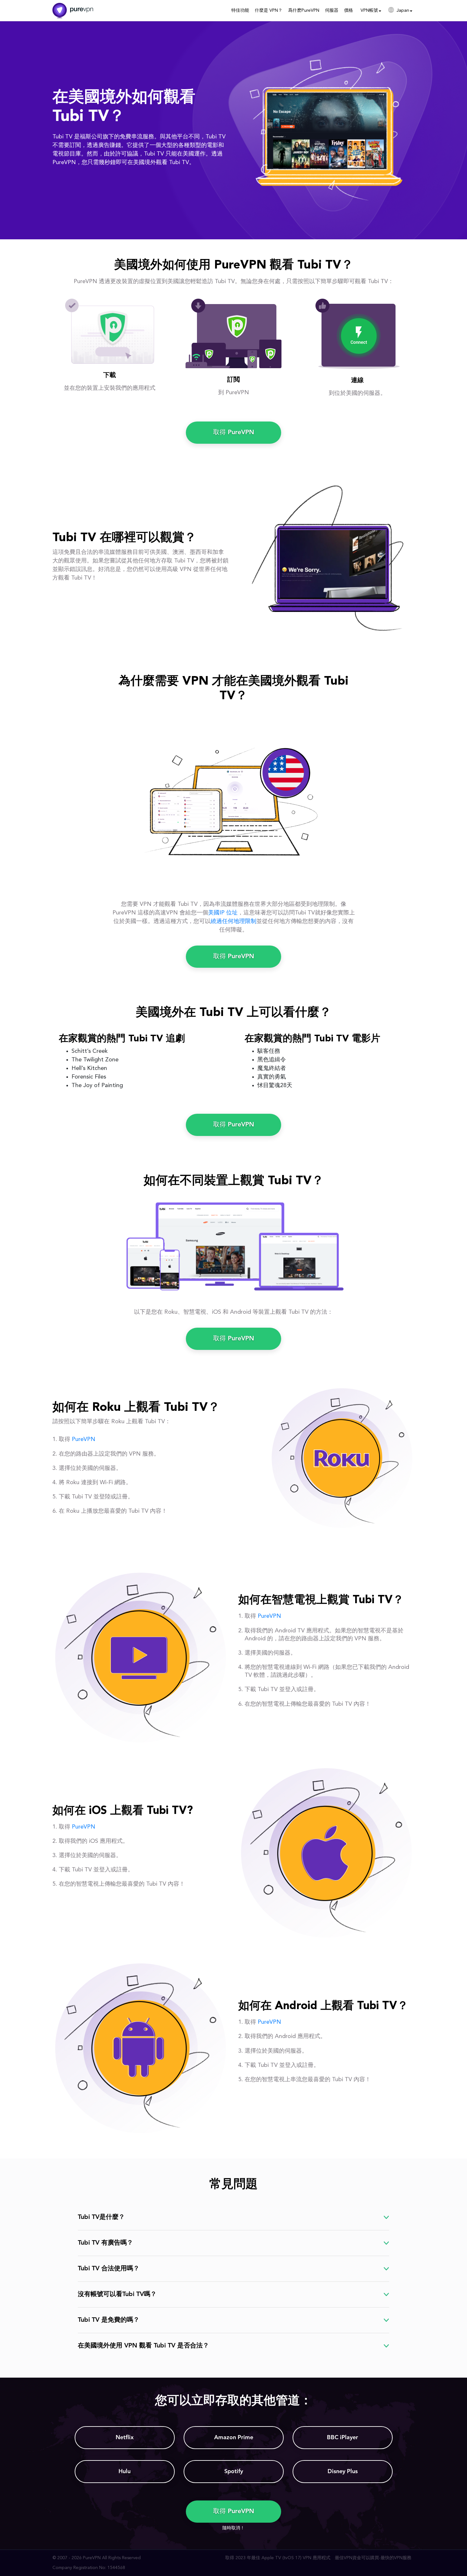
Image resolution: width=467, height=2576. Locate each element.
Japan (403, 10)
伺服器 (332, 10)
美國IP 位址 (223, 913)
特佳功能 (240, 10)
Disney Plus (343, 2472)
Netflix (125, 2438)
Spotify (234, 2472)
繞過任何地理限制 (233, 921)
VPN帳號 (369, 10)
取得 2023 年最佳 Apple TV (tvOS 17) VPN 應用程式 (278, 2558)
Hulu (125, 2472)
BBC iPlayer (342, 2438)
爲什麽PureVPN (304, 10)
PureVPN (84, 1439)
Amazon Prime (234, 2438)
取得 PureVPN (234, 433)
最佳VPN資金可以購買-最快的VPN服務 (373, 2558)
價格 (349, 10)
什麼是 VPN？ (269, 10)
